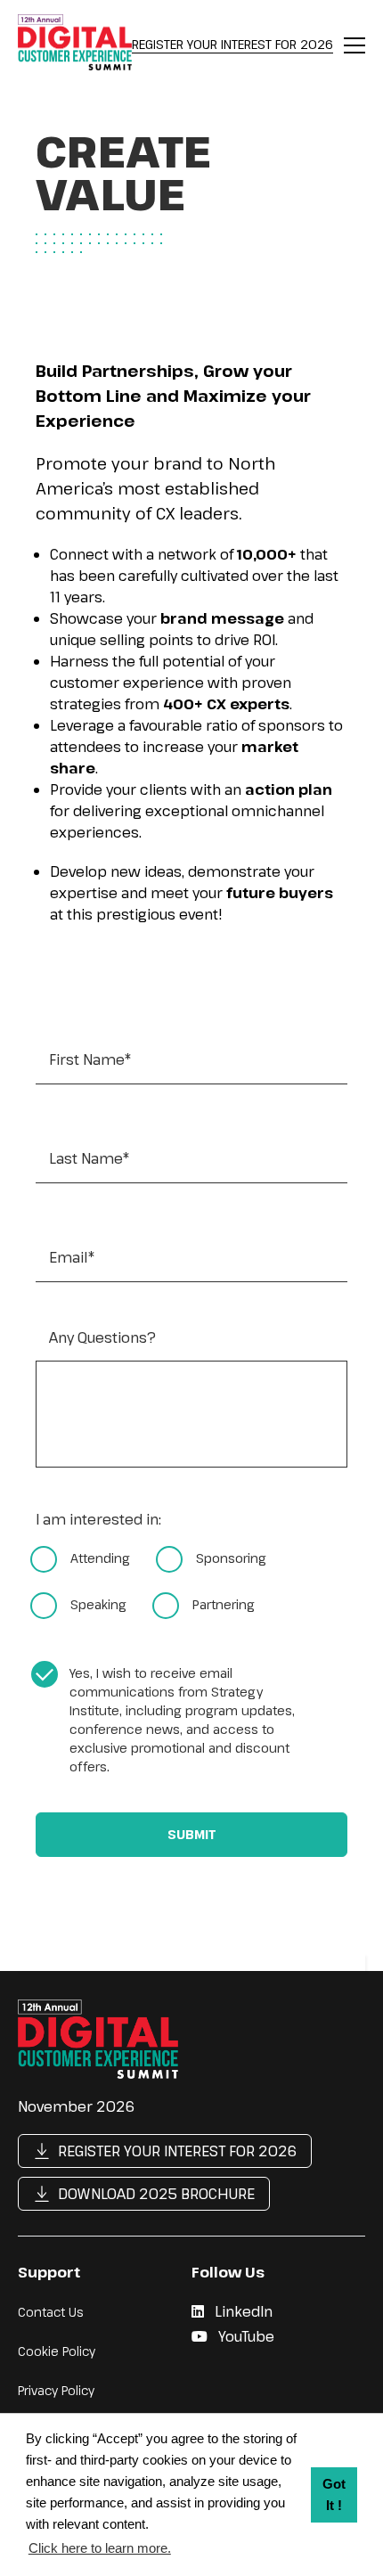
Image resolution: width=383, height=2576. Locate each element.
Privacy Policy (56, 2390)
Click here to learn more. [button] (100, 2548)
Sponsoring (231, 1558)
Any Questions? (102, 1338)
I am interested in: (98, 1520)
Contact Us (51, 2312)
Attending (100, 1558)
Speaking (98, 1604)
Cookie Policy (57, 2351)
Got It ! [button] (334, 2494)
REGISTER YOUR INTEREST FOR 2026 (232, 44)
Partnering (224, 1604)
